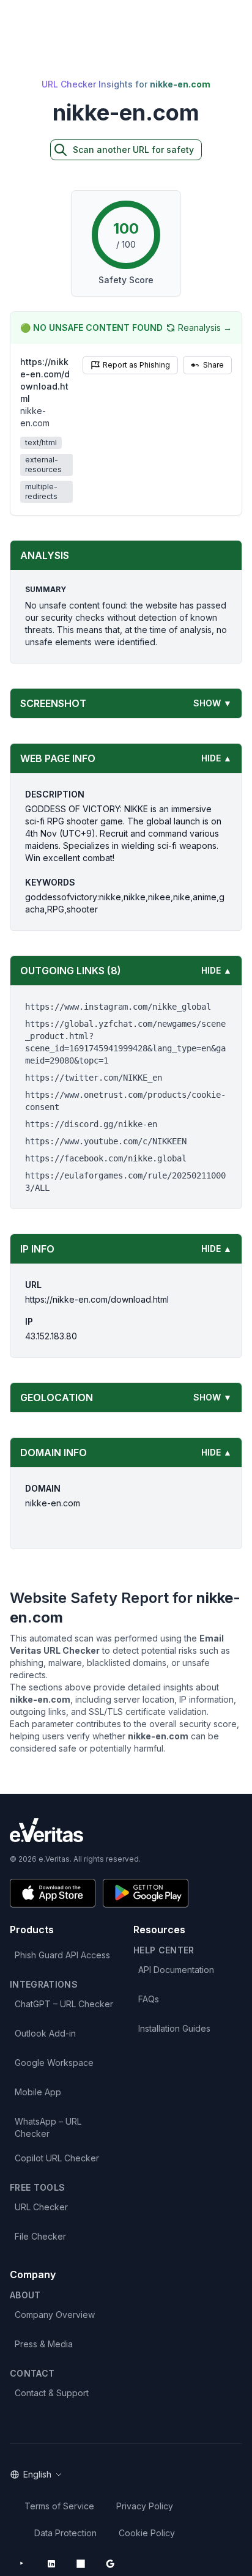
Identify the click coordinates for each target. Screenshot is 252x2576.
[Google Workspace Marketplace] (110, 2564)
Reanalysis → (205, 328)
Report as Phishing (136, 365)
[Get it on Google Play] (146, 1893)
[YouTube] (22, 2564)
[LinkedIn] (51, 2564)
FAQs (149, 1999)
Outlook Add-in (45, 2033)
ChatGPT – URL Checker (64, 2004)
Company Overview (55, 2315)
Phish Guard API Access (62, 1955)
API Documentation (176, 1970)
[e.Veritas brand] (126, 1830)
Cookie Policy (147, 2533)
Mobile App (38, 2092)
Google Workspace (54, 2063)
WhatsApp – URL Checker (48, 2127)
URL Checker (41, 2207)
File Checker (40, 2236)
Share (213, 365)
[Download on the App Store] (53, 1893)
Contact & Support (52, 2393)
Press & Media (44, 2344)
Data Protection (65, 2533)
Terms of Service (59, 2506)
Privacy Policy (145, 2506)
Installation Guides (174, 2028)
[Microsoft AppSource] (81, 2564)
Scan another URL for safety (133, 150)
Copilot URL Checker (57, 2158)
